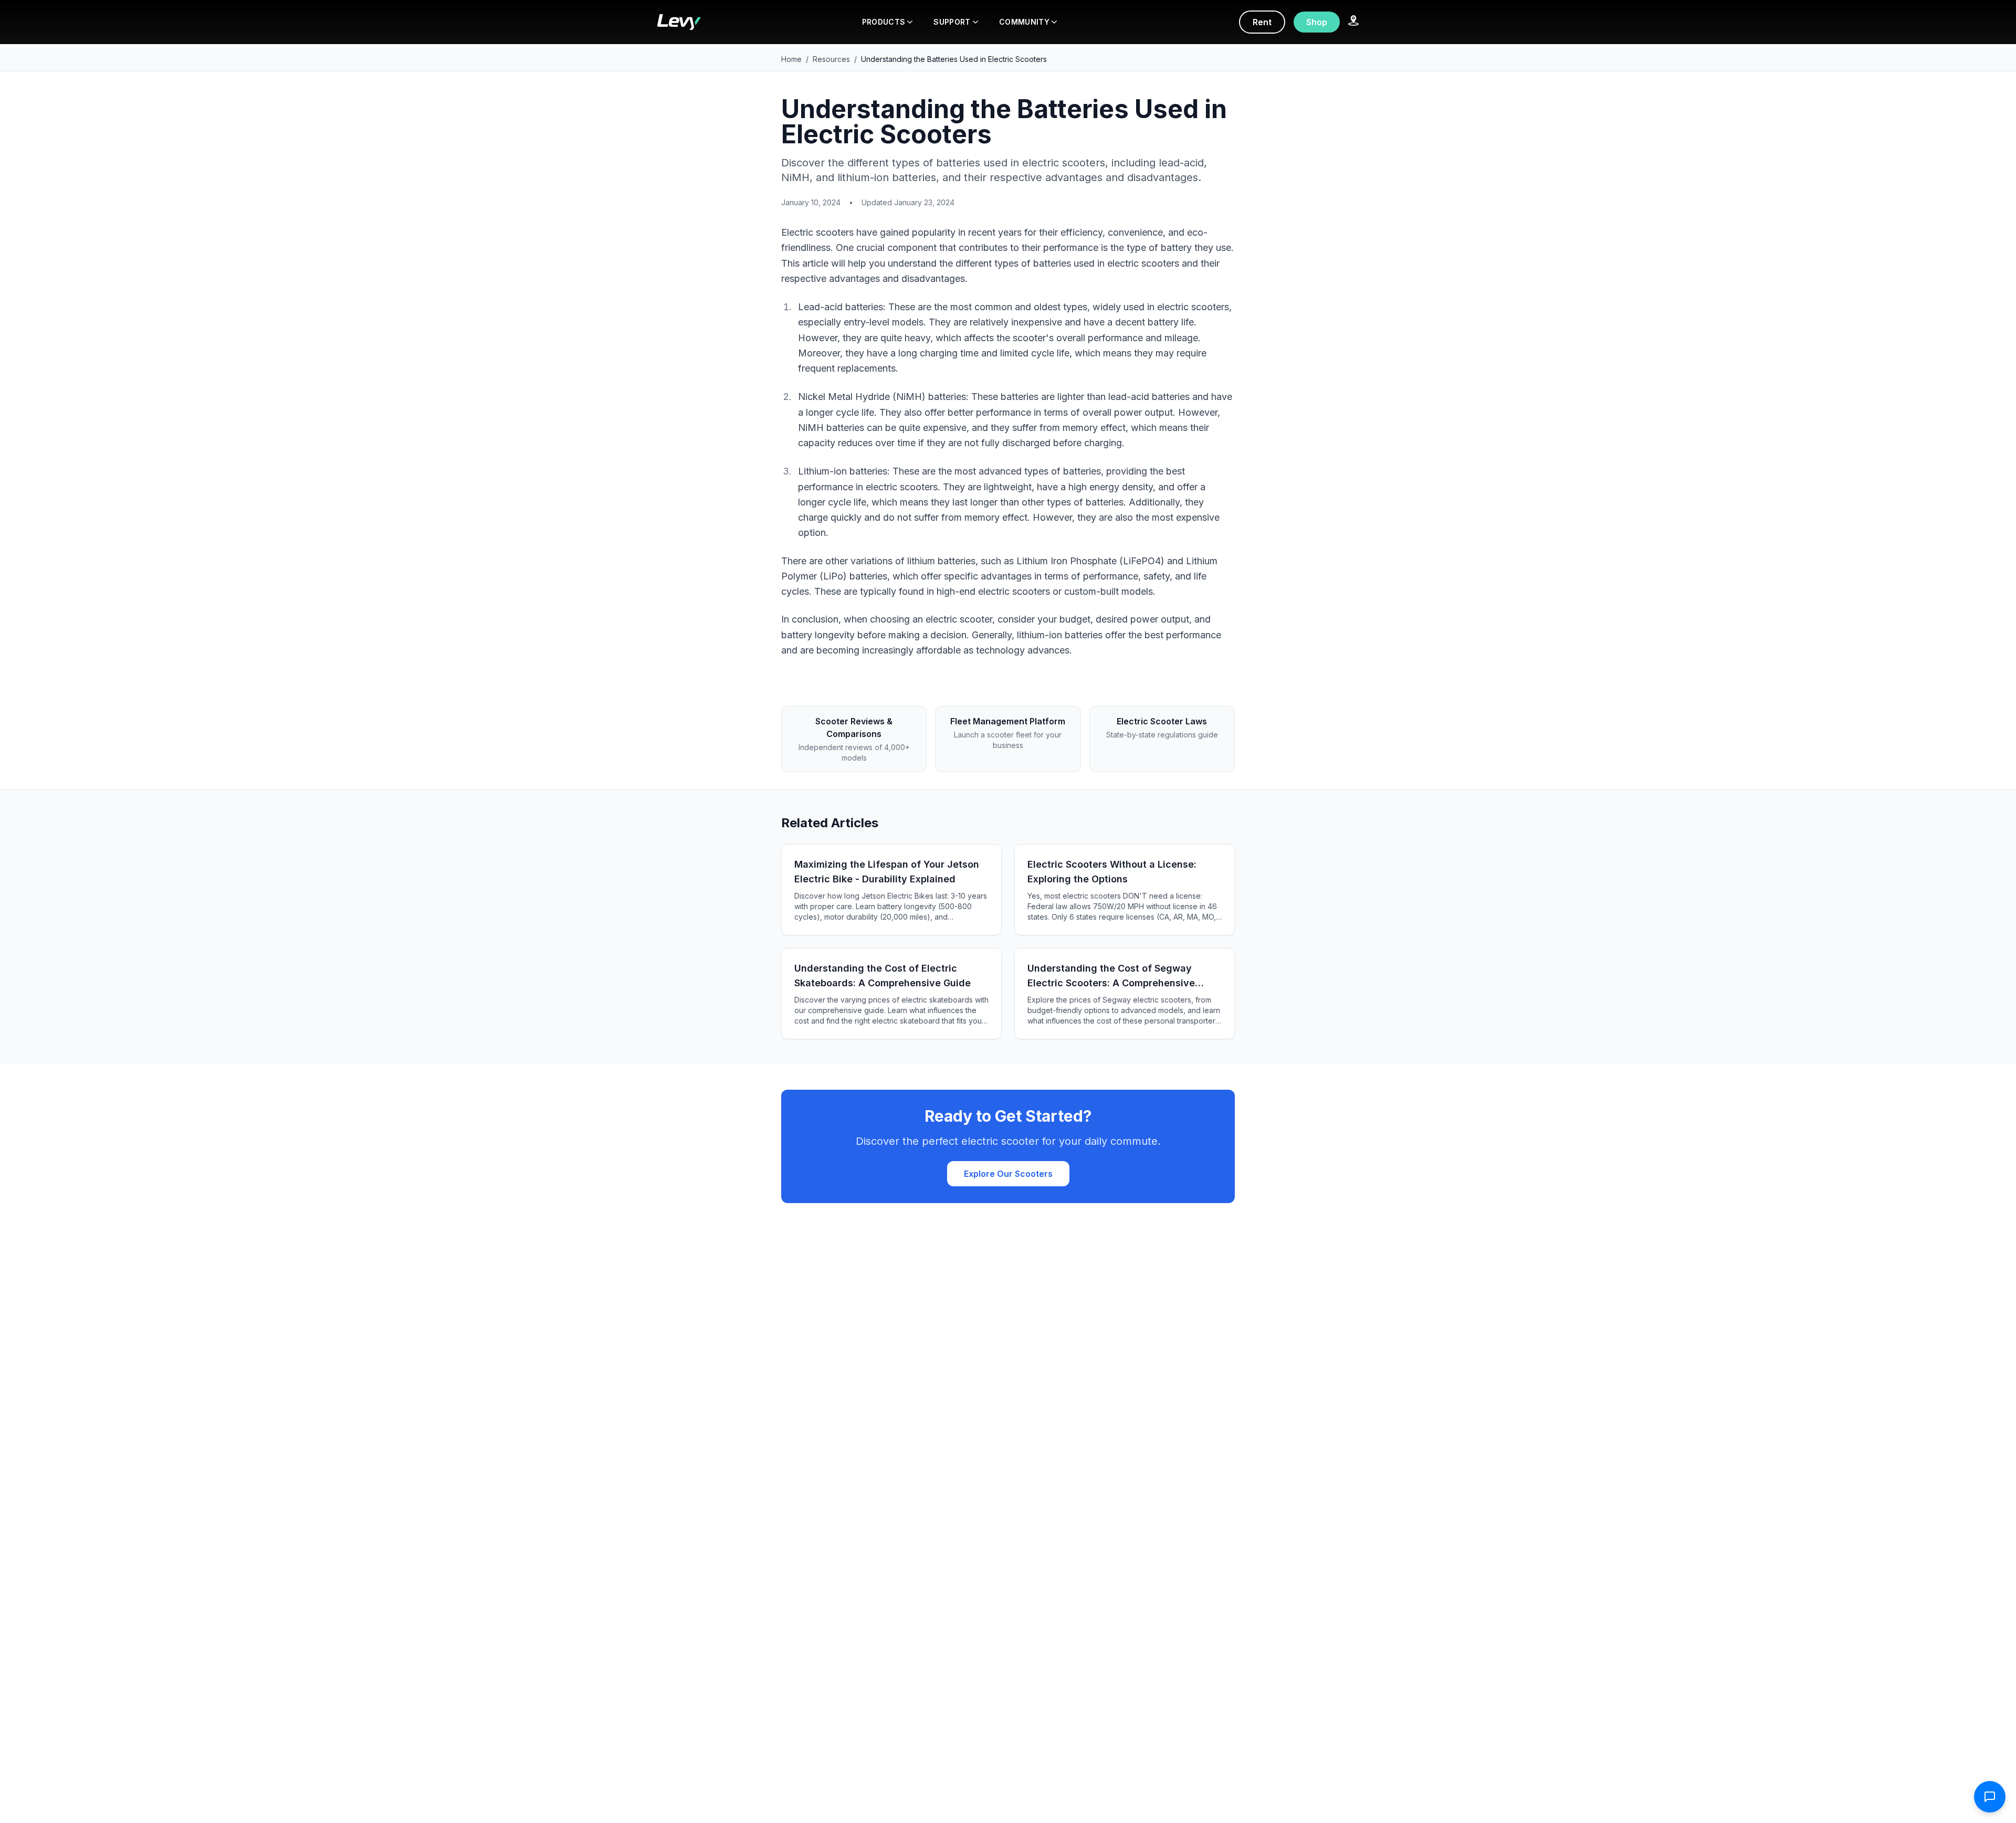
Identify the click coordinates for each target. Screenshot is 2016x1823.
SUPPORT (952, 22)
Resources (831, 59)
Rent (1262, 22)
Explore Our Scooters (1008, 1174)
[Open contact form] (1990, 1797)
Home (791, 59)
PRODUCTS (884, 22)
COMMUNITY (1024, 22)
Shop (1317, 22)
